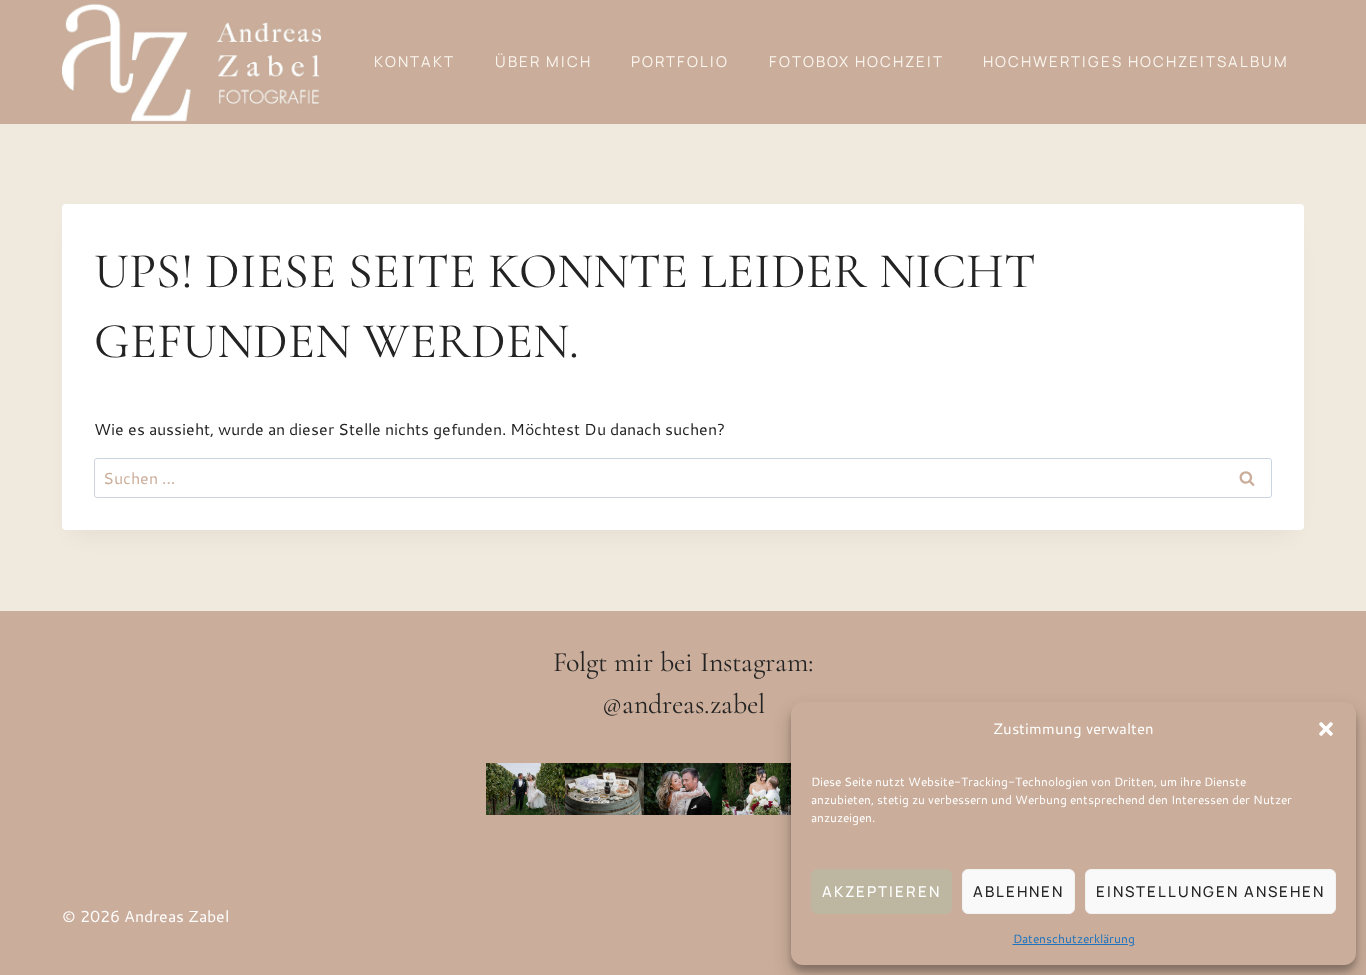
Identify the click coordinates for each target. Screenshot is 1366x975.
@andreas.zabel (683, 704)
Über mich (543, 61)
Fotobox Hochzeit (856, 61)
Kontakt (414, 61)
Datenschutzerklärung (1074, 938)
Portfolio (680, 61)
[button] (1326, 729)
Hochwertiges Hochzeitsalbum (1136, 61)
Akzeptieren (881, 891)
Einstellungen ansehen (1210, 891)
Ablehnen (1018, 891)
